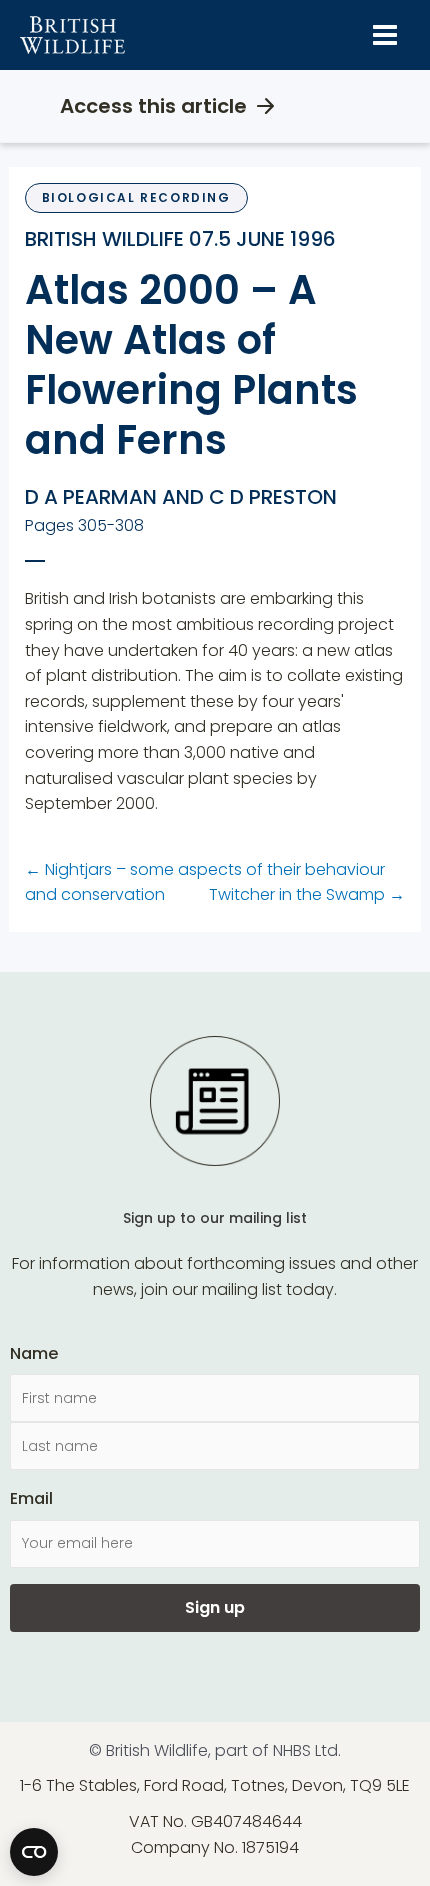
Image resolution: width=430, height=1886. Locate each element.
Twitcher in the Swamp (307, 894)
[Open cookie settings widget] (34, 1852)
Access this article (153, 106)
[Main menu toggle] (385, 35)
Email (31, 1498)
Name (34, 1353)
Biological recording (136, 197)
